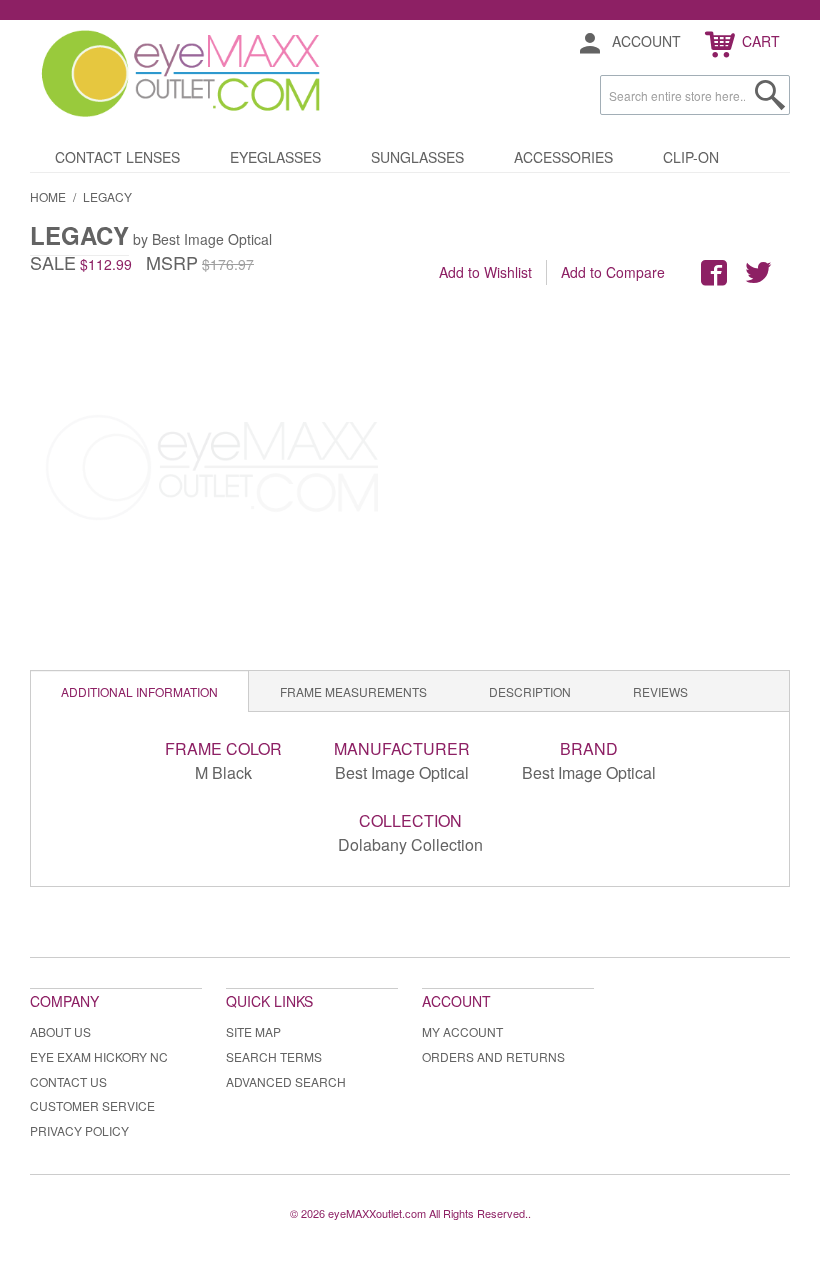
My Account (462, 1031)
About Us (60, 1031)
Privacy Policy (79, 1130)
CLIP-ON (691, 157)
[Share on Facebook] (714, 273)
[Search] (770, 95)
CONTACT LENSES (117, 157)
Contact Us (68, 1081)
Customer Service (92, 1105)
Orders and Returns (493, 1056)
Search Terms (274, 1056)
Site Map (253, 1031)
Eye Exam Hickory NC (99, 1056)
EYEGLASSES (275, 157)
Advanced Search (286, 1081)
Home (48, 196)
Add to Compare (613, 272)
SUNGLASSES (417, 157)
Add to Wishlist (485, 272)
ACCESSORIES (563, 157)
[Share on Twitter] (758, 273)
